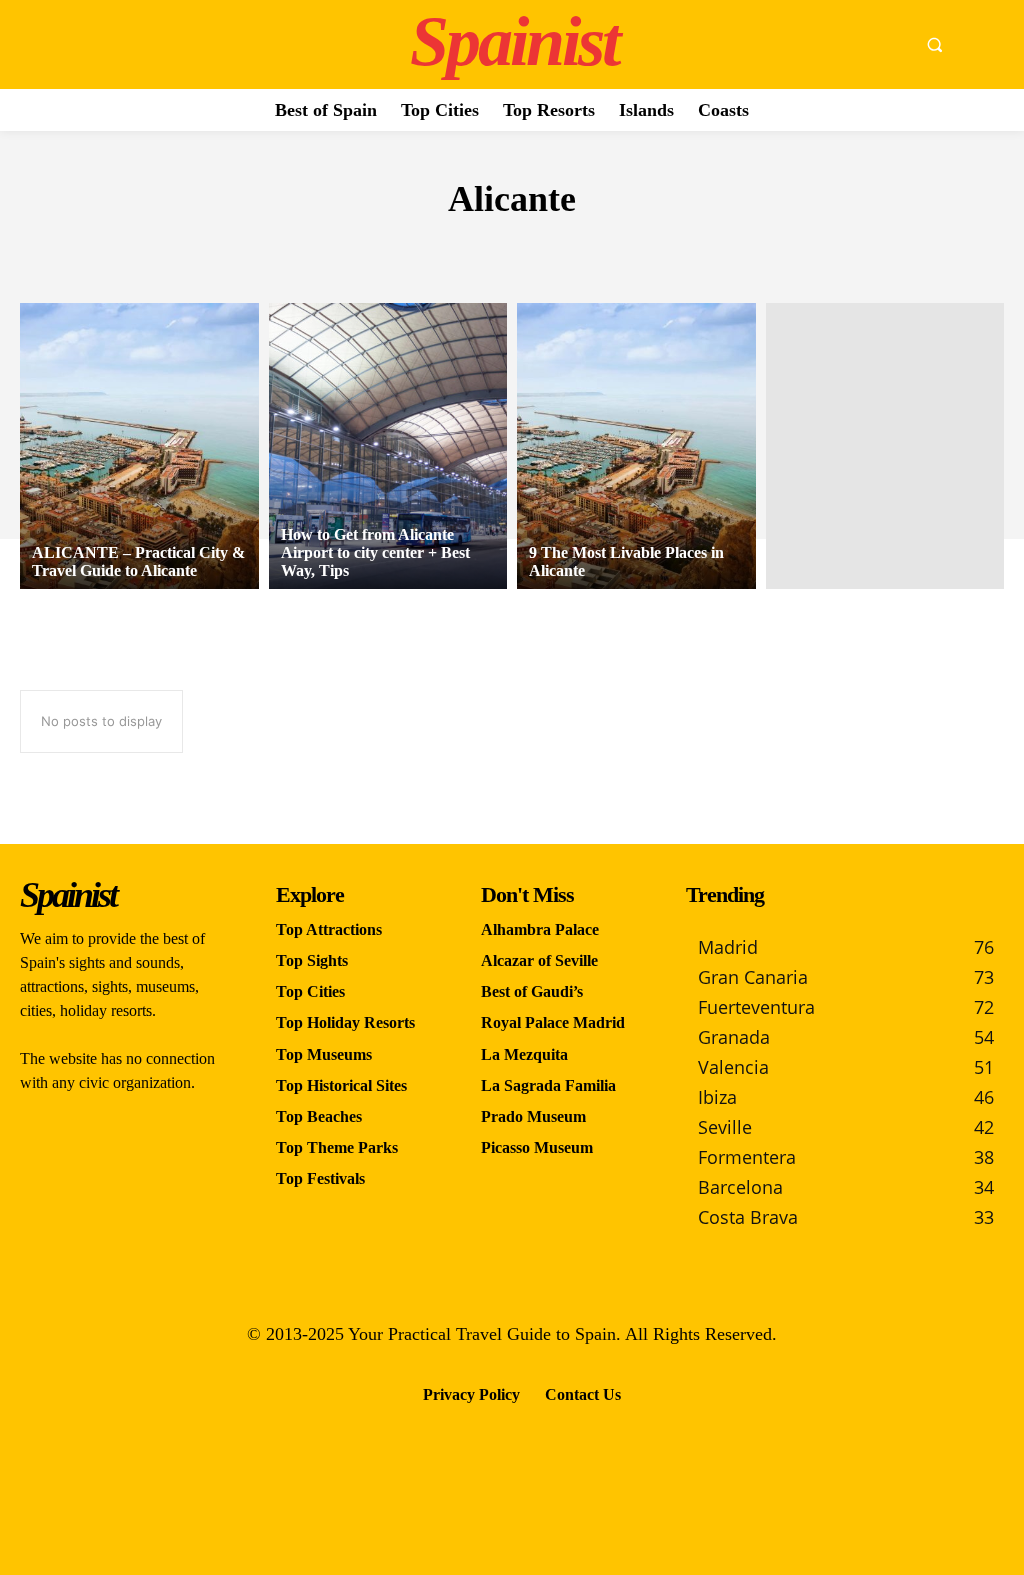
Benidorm (402, 249)
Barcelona (301, 249)
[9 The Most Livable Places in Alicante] (636, 446)
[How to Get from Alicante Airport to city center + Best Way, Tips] (388, 446)
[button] (934, 45)
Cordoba (713, 249)
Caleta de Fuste (595, 249)
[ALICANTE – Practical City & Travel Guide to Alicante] (139, 446)
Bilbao (486, 249)
